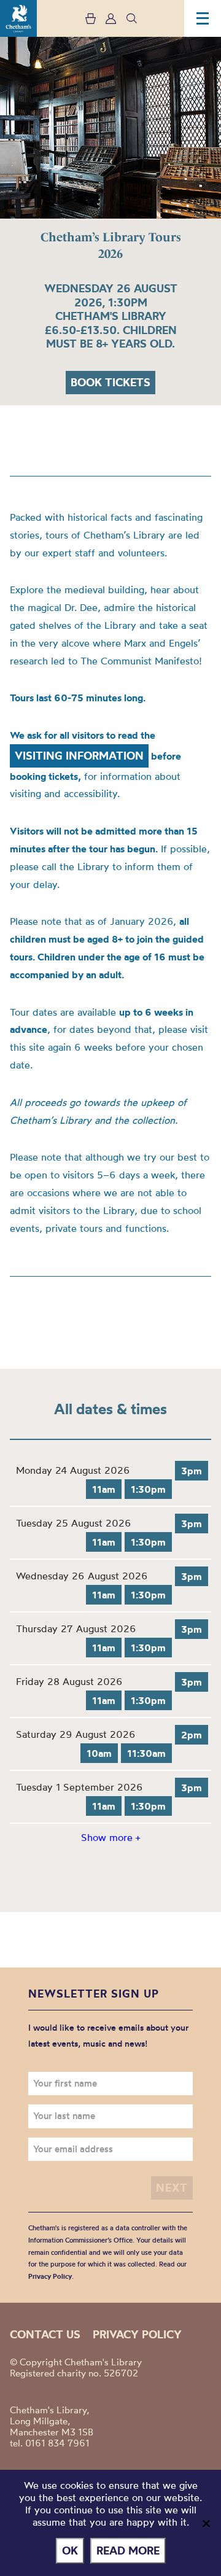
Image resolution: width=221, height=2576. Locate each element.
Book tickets (110, 382)
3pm (192, 1471)
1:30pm (148, 1489)
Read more (128, 2551)
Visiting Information (79, 756)
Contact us (45, 2334)
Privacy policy (137, 2334)
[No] (206, 2523)
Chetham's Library (18, 18)
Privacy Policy (50, 2276)
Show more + (110, 1837)
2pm (192, 1735)
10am (99, 1753)
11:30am (146, 1753)
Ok (70, 2551)
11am (104, 1489)
